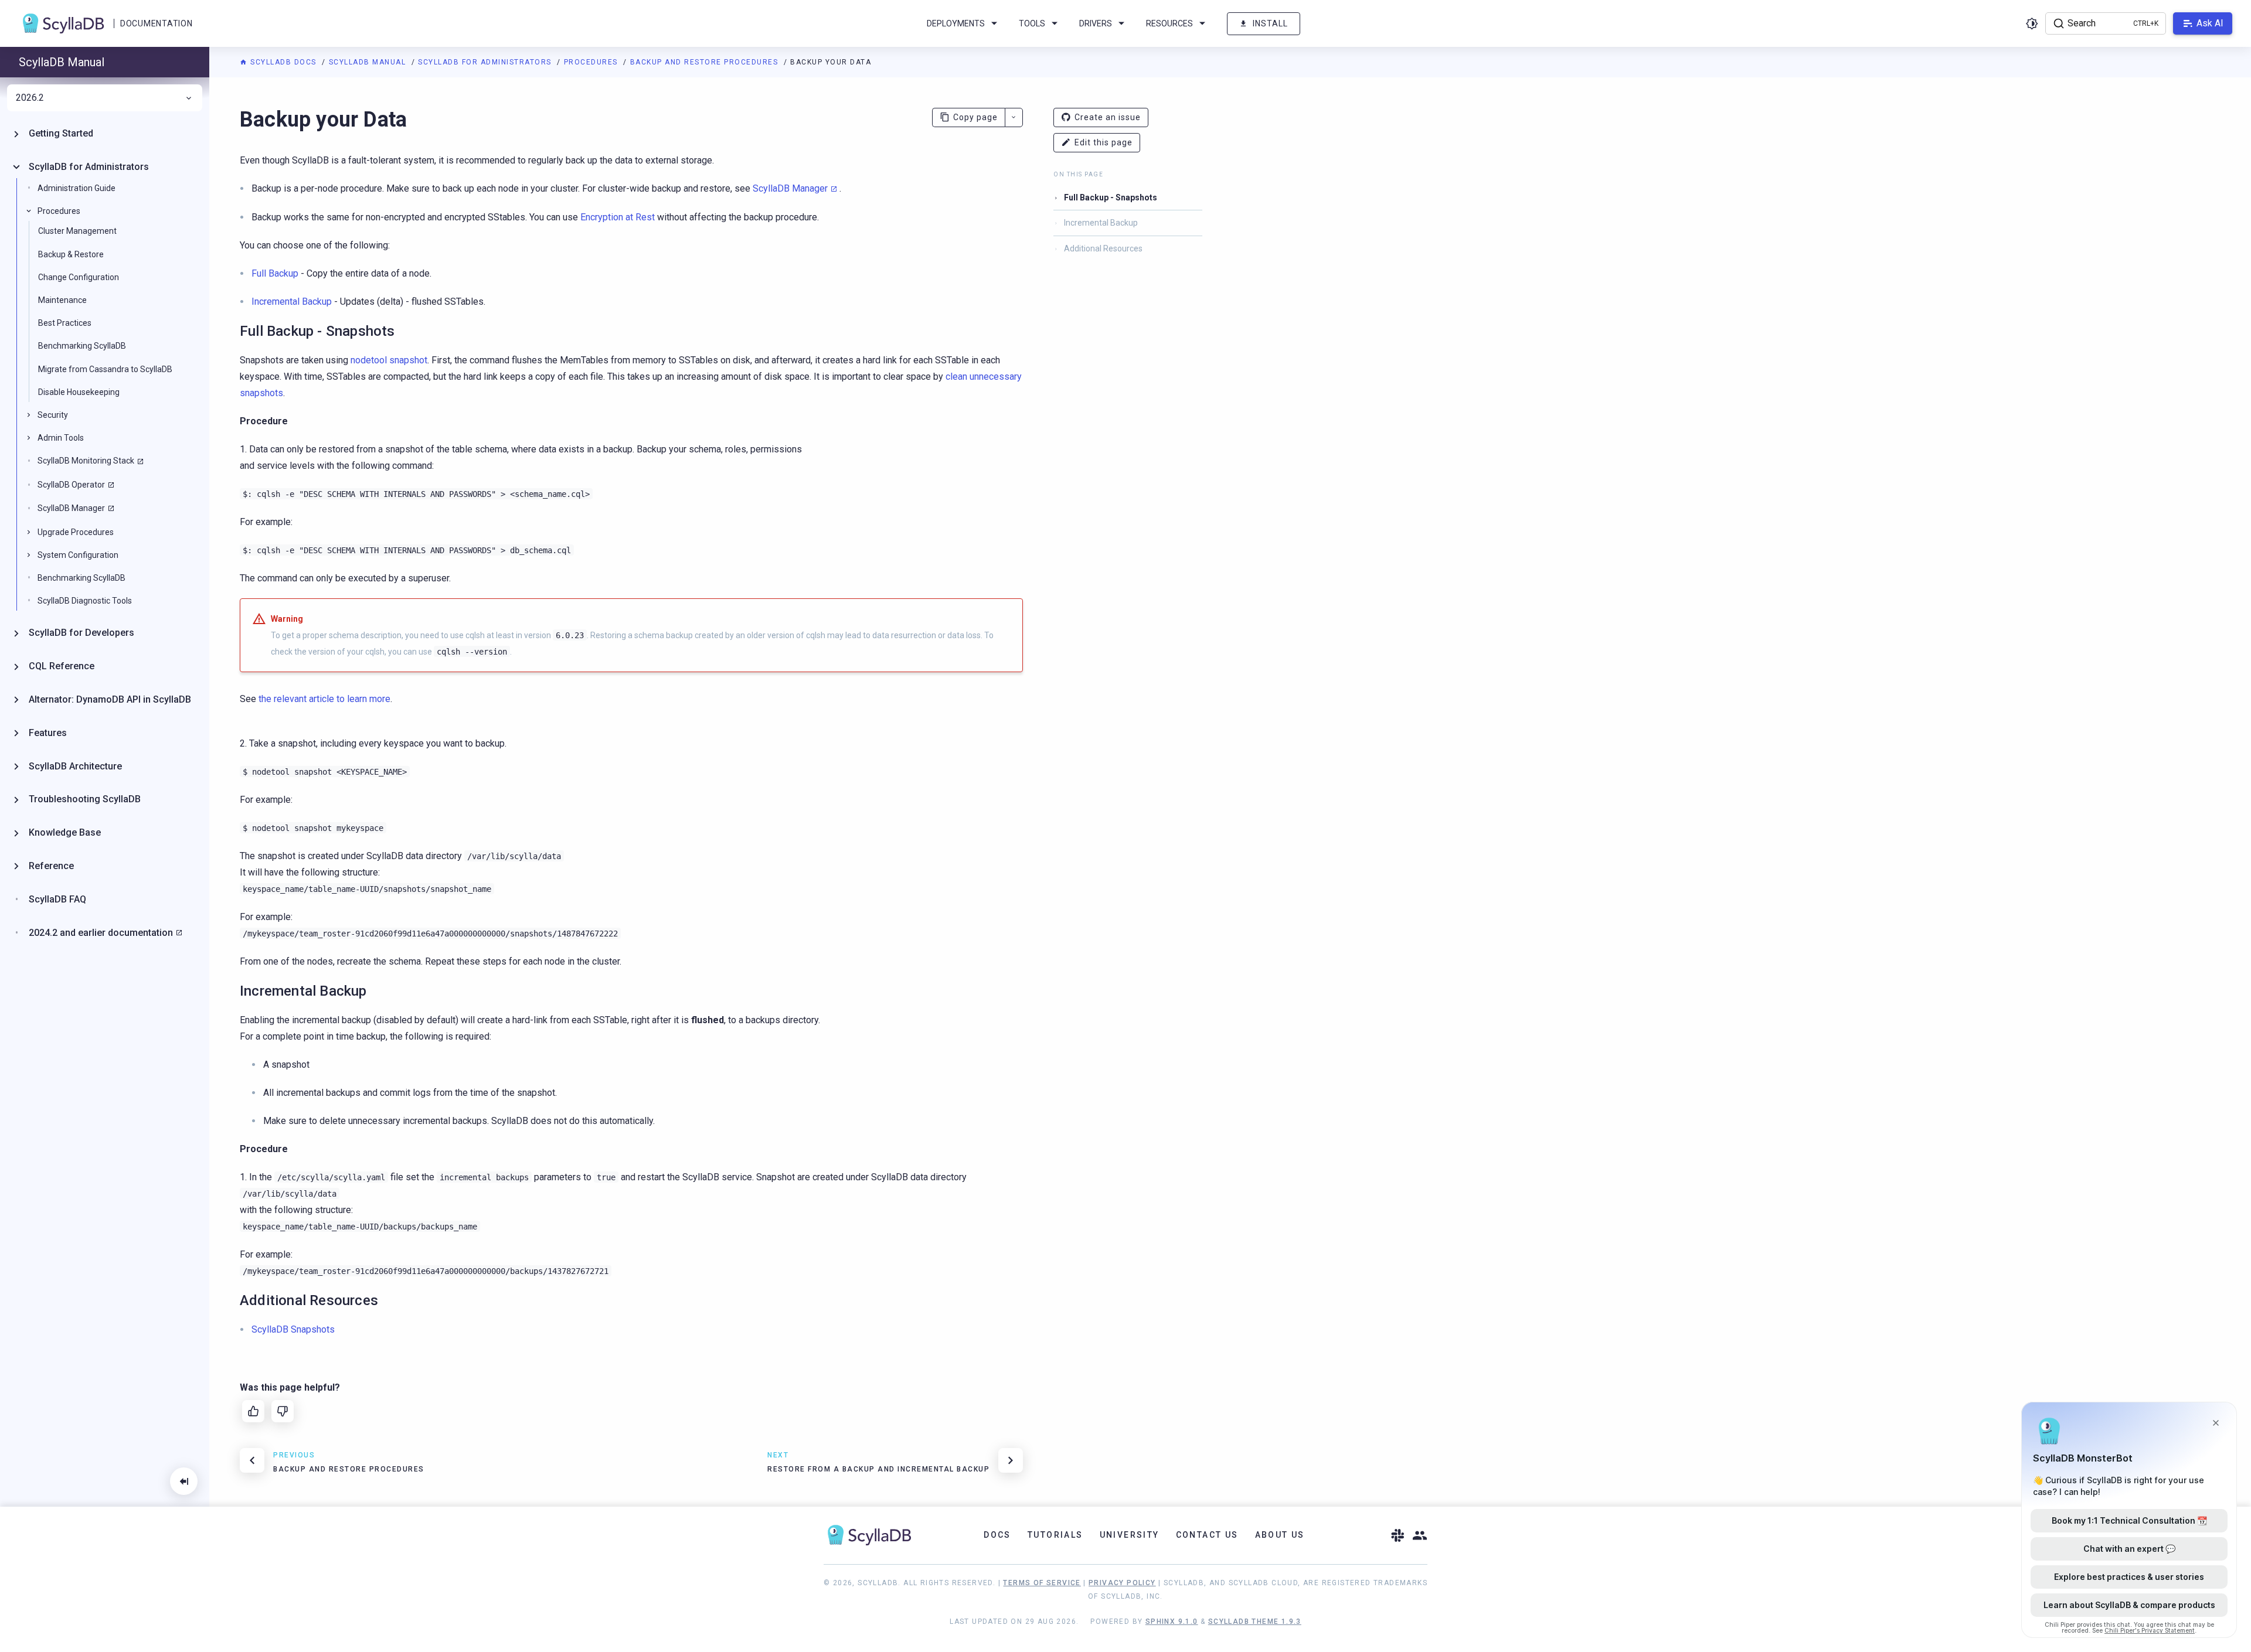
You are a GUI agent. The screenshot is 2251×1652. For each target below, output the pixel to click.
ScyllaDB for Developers (81, 633)
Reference (51, 866)
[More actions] (1014, 117)
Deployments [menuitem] (956, 23)
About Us (1280, 1535)
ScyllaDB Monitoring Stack (86, 461)
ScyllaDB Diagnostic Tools (85, 601)
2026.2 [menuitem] (30, 98)
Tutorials (1055, 1535)
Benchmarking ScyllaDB (82, 346)
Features (48, 732)
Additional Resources (1103, 248)
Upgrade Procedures (76, 532)
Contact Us (1207, 1535)
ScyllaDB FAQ (57, 899)
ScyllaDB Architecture (75, 766)
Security (53, 415)
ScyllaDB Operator (71, 484)
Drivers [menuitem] (1096, 23)
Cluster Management (77, 231)
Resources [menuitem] (1169, 23)
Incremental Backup (1101, 223)
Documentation (156, 23)
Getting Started (61, 133)
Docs (997, 1535)
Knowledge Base (65, 832)
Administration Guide (76, 188)
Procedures (592, 62)
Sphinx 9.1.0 (1172, 1622)
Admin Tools (61, 438)
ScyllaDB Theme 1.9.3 (1255, 1622)
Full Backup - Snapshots (1111, 197)
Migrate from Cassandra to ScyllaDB (105, 369)
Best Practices (65, 323)
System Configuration (78, 554)
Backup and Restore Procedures (705, 62)
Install (1270, 23)
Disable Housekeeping (79, 391)
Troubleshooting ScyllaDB (85, 799)
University (1130, 1535)
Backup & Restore (71, 254)
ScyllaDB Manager (790, 188)
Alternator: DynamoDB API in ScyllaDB (110, 699)
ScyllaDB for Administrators (486, 62)
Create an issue (1108, 117)
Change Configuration (79, 277)
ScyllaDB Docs (283, 62)
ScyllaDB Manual (369, 62)
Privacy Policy (1122, 1583)
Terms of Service (1042, 1583)
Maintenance (62, 300)
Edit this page (1104, 142)
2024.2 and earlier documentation (101, 932)
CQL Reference (62, 666)
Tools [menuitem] (1032, 23)
